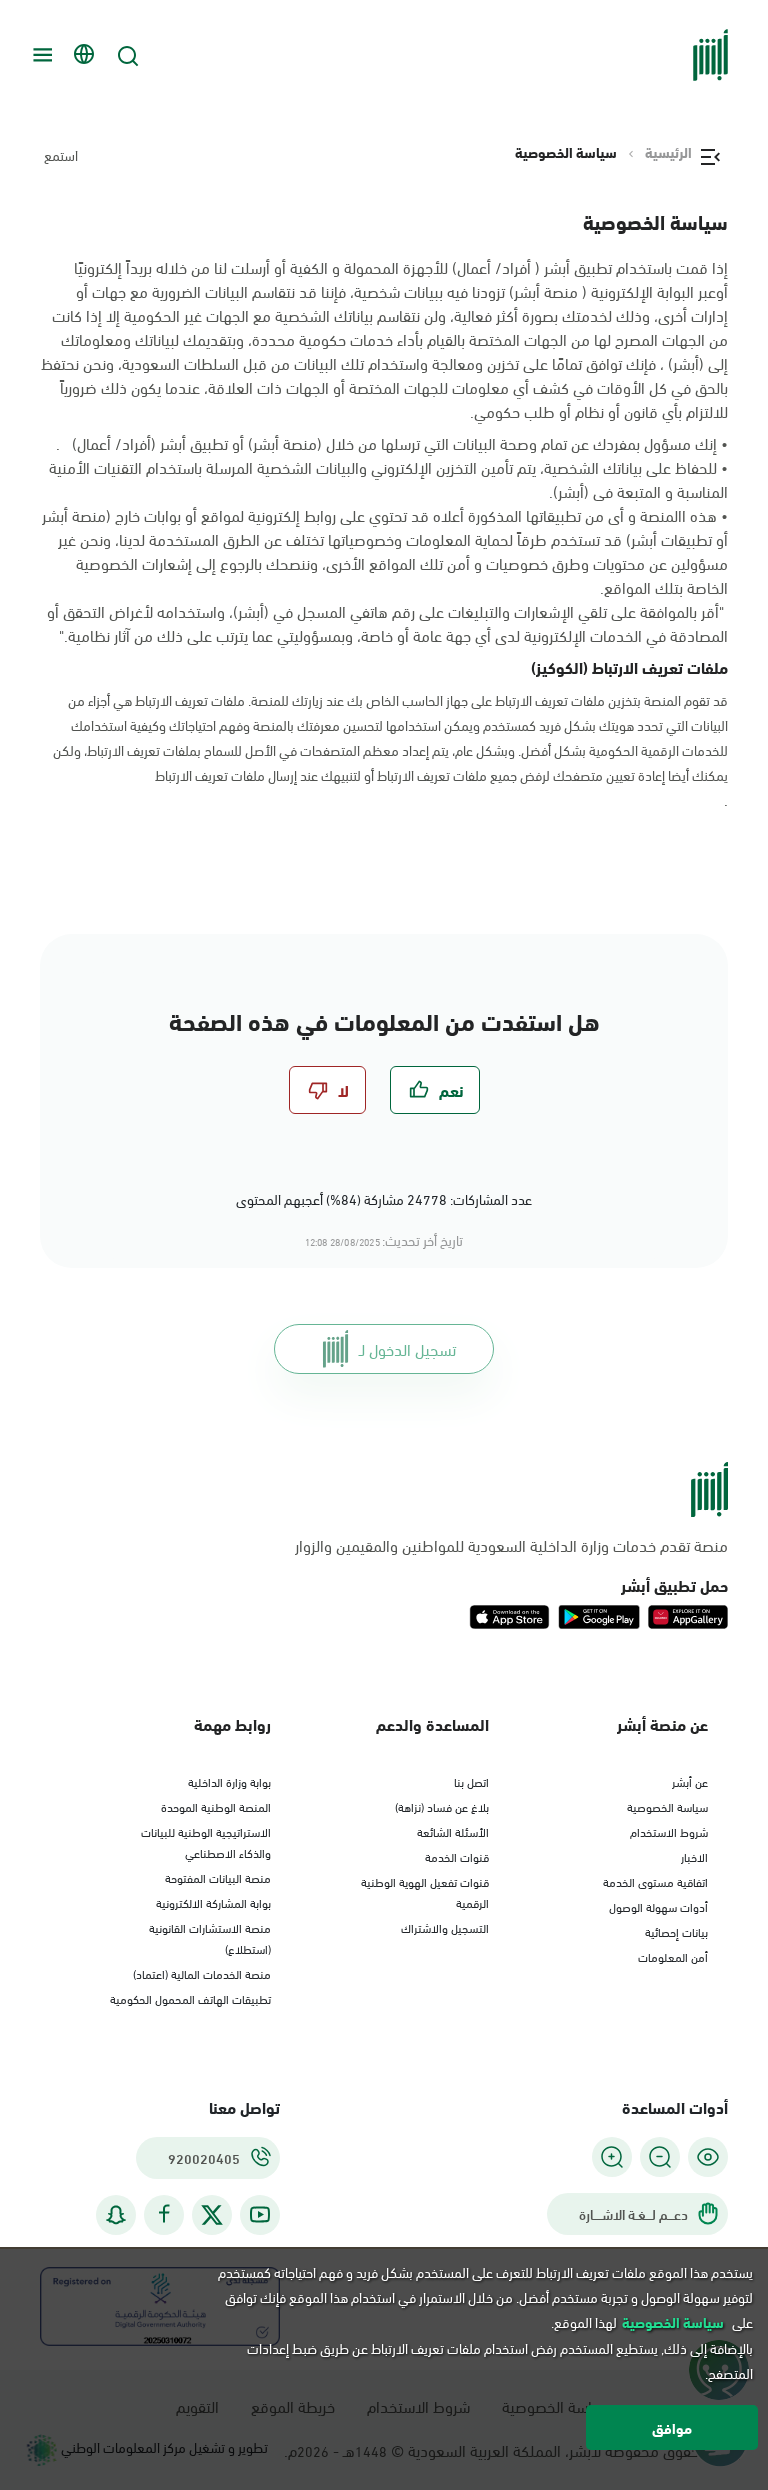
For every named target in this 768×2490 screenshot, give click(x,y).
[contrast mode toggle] (708, 2157)
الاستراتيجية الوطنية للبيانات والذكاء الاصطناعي (206, 1841)
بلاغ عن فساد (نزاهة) (442, 1806)
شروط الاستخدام (669, 1831)
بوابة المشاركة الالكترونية (213, 1902)
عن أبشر (690, 1781)
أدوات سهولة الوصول (658, 1906)
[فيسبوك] (164, 2214)
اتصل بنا (471, 1781)
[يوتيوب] (260, 2214)
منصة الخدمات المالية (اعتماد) (202, 1973)
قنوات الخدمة (457, 1856)
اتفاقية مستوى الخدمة (655, 1881)
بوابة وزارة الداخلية (229, 1781)
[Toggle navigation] (40, 55)
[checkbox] (435, 1090)
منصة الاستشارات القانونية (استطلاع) (210, 1937)
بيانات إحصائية (676, 1931)
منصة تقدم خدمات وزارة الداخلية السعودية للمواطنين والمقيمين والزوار (511, 1545)
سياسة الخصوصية (667, 1806)
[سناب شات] (116, 2214)
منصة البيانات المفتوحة (218, 1877)
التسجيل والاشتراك (445, 1927)
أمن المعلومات (673, 1956)
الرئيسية (668, 152)
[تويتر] (212, 2215)
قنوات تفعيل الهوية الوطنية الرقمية (425, 1891)
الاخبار (694, 1856)
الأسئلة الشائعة (453, 1831)
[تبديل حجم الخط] (660, 2157)
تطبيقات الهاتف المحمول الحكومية (190, 1998)
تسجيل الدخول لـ (407, 1348)
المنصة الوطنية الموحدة (216, 1806)
